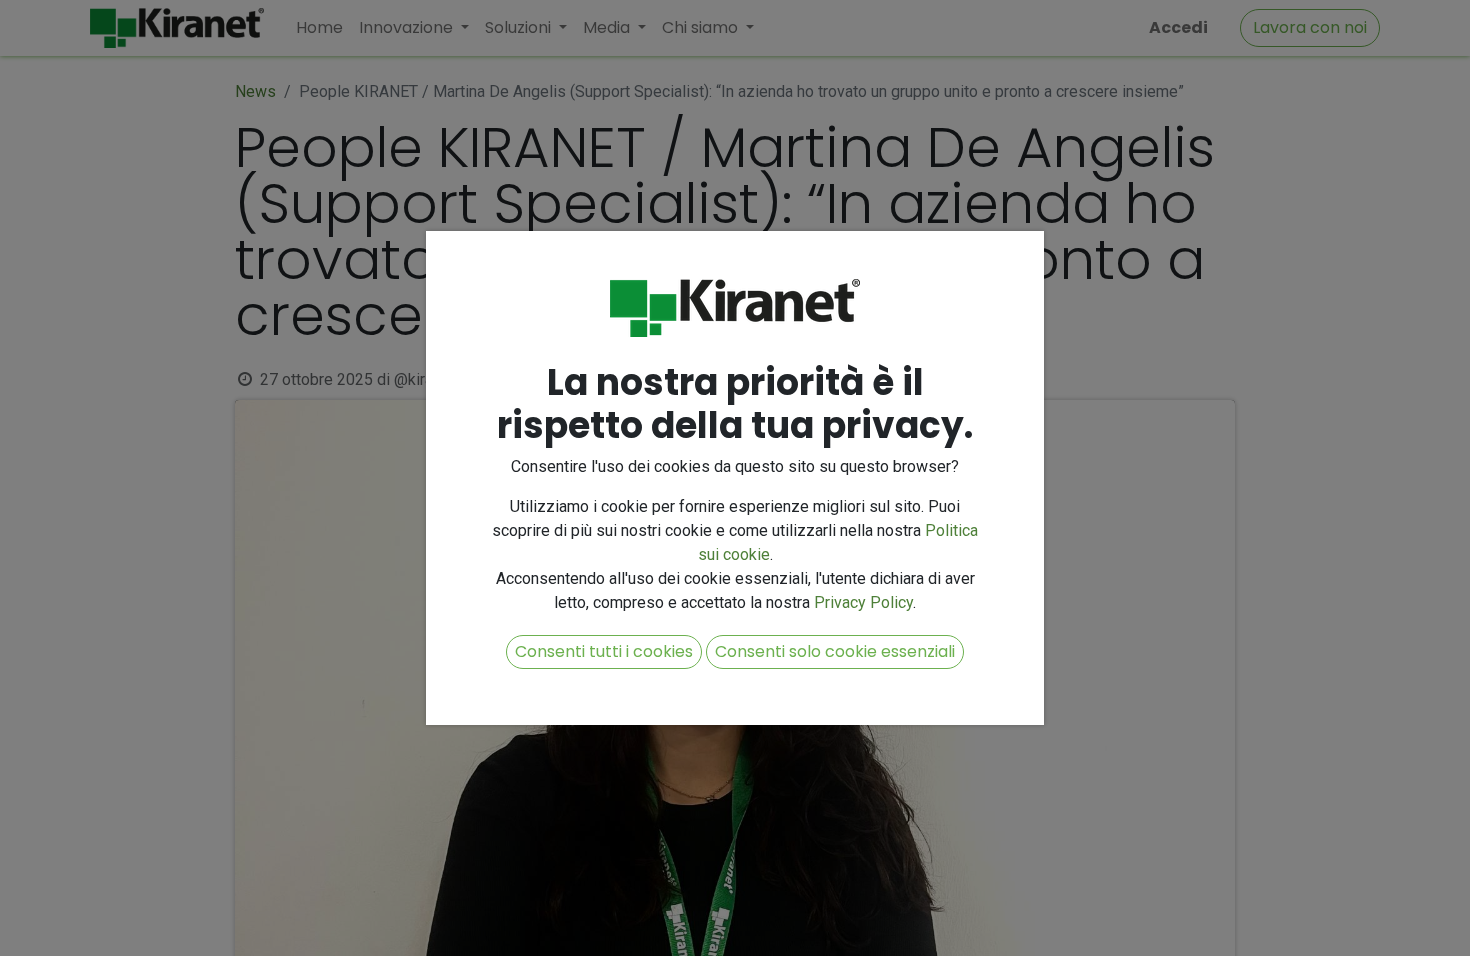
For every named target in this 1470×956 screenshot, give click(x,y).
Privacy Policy (863, 602)
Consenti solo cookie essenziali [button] (835, 651)
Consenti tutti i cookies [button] (604, 651)
